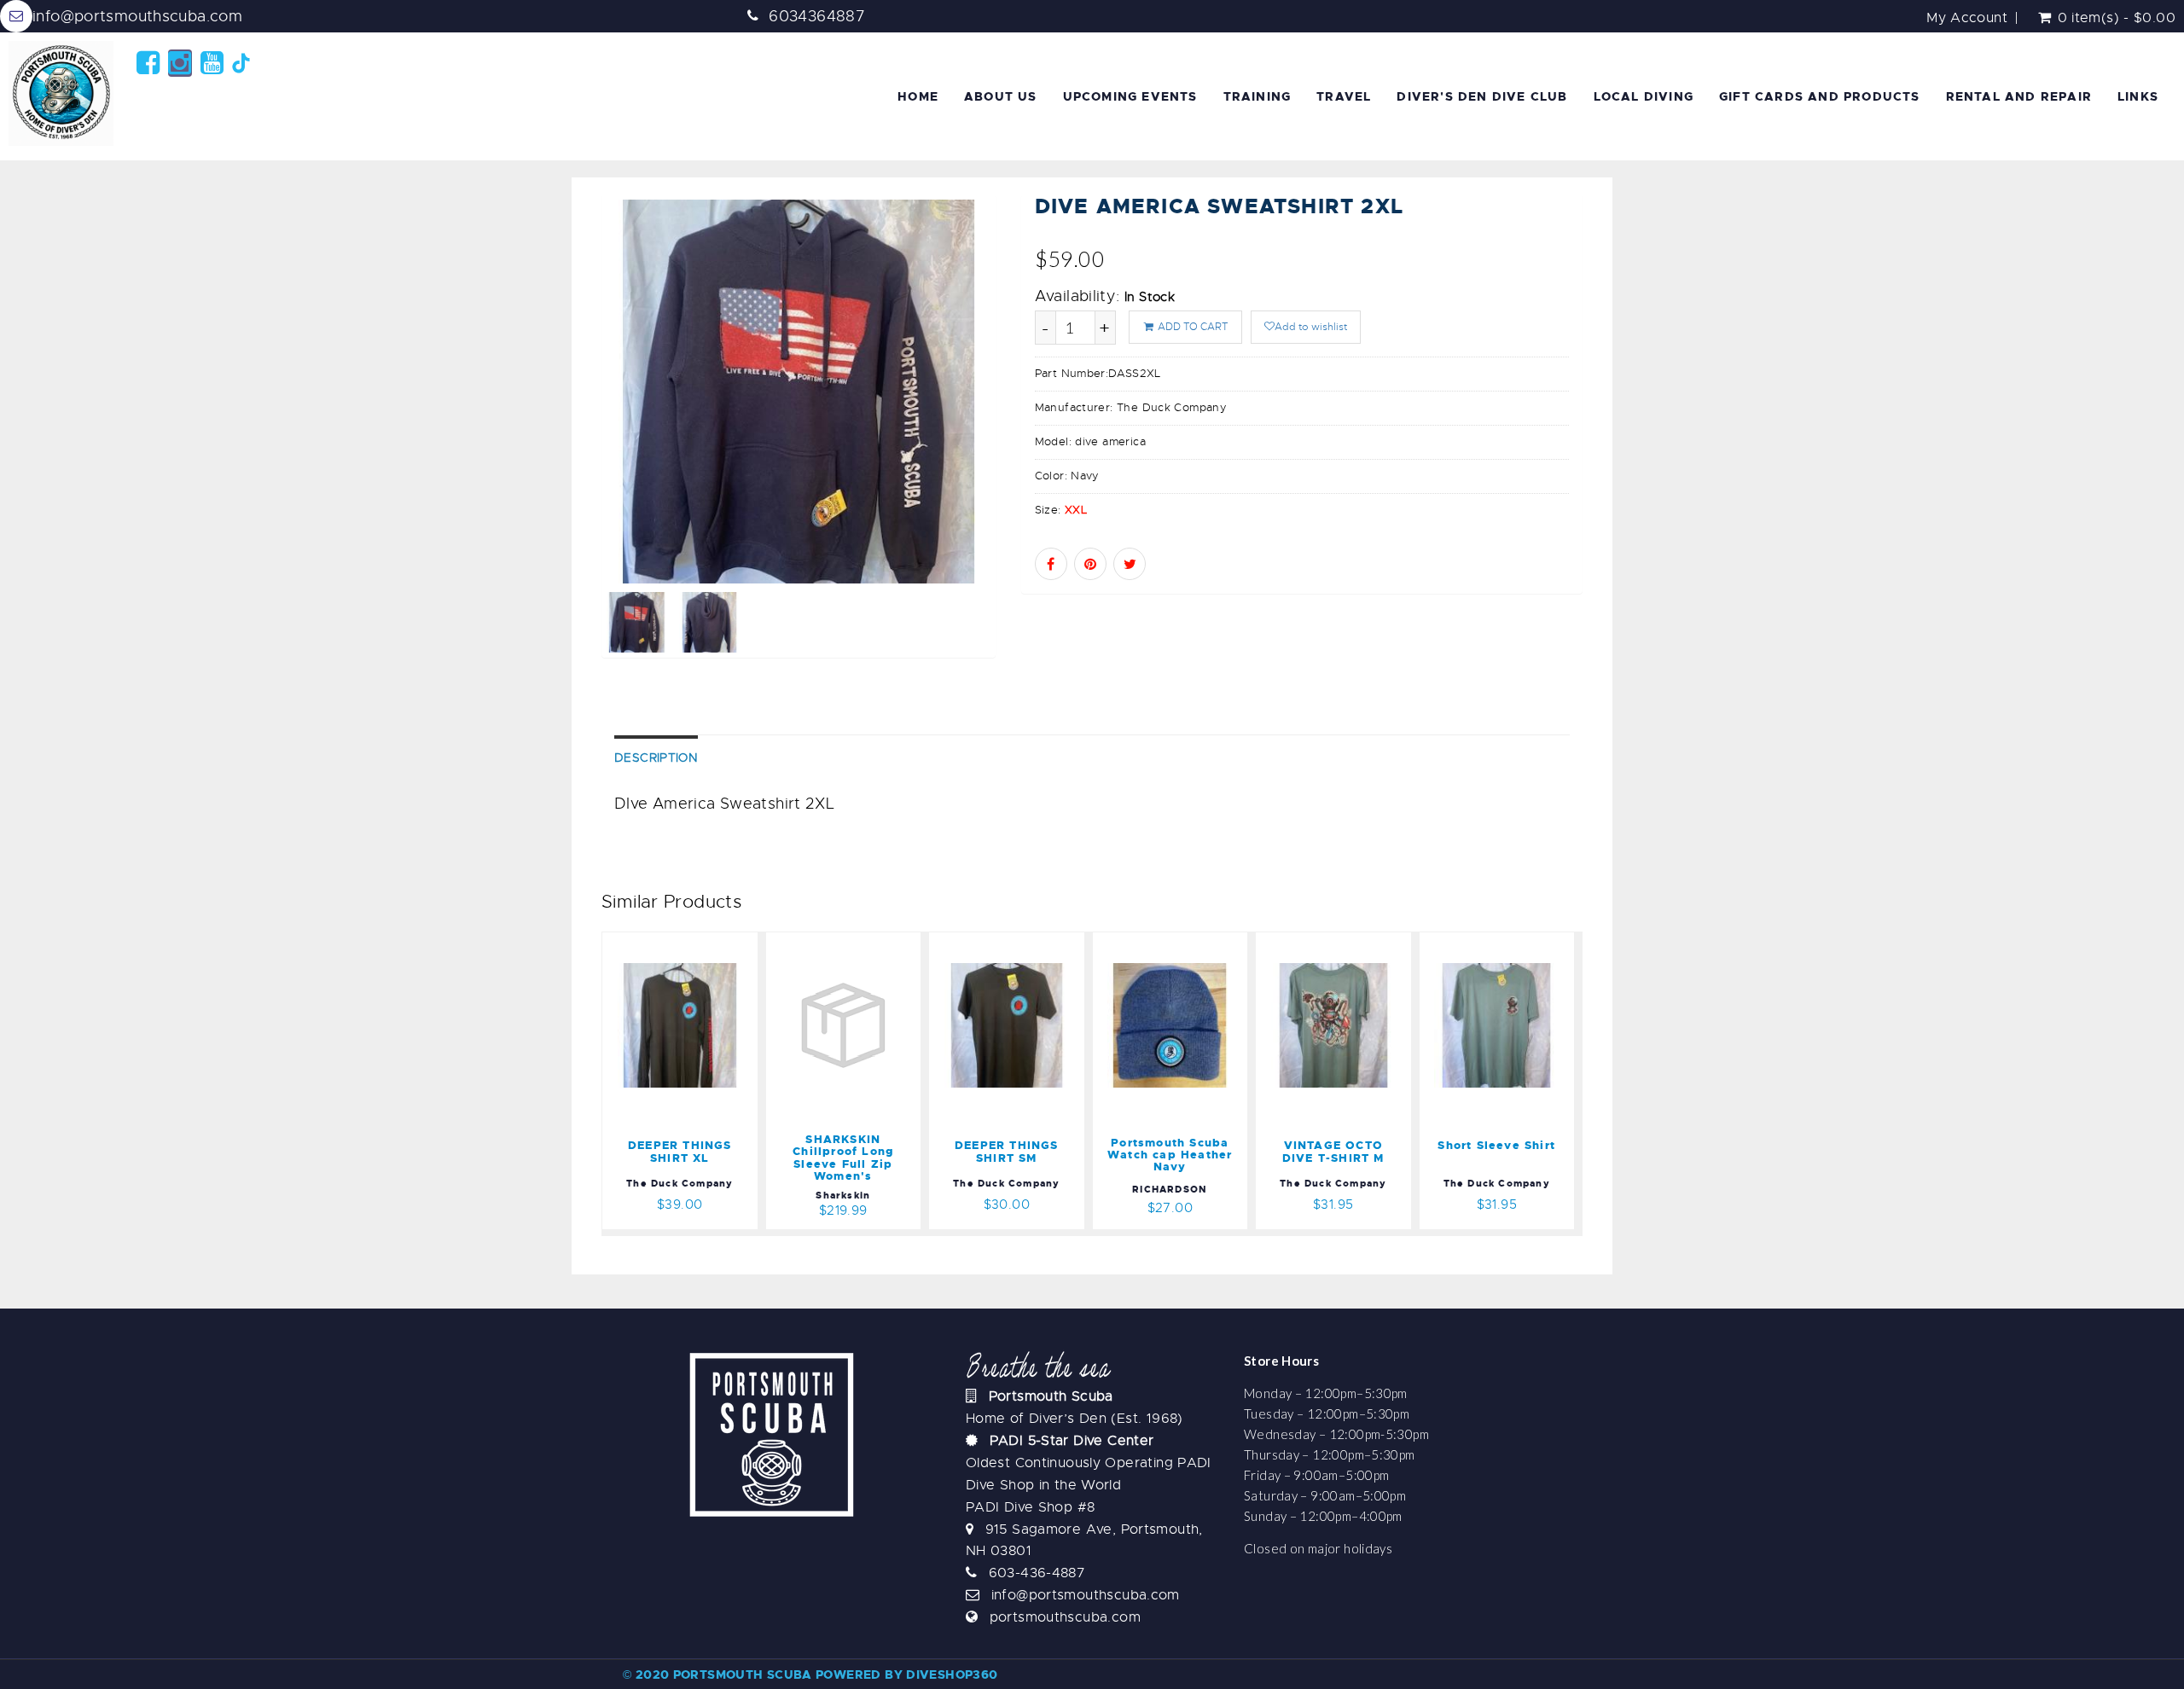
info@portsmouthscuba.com (137, 16)
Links (2138, 96)
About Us (1001, 96)
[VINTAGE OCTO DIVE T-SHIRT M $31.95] (1333, 943)
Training (1258, 96)
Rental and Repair (2019, 96)
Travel (1344, 96)
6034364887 (817, 16)
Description (656, 757)
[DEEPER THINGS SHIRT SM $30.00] (1007, 943)
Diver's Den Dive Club (1482, 96)
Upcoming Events (1130, 96)
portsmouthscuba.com (1065, 1617)
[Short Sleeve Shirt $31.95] (1497, 943)
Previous (563, 449)
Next (1034, 449)
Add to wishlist (1311, 327)
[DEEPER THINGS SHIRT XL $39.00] (680, 943)
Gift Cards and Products (1820, 96)
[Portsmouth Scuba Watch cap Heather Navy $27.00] (1170, 943)
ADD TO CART (1192, 327)
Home (918, 96)
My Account (1967, 18)
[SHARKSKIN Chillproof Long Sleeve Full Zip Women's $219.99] (844, 943)
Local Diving (1644, 96)
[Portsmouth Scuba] (64, 93)
